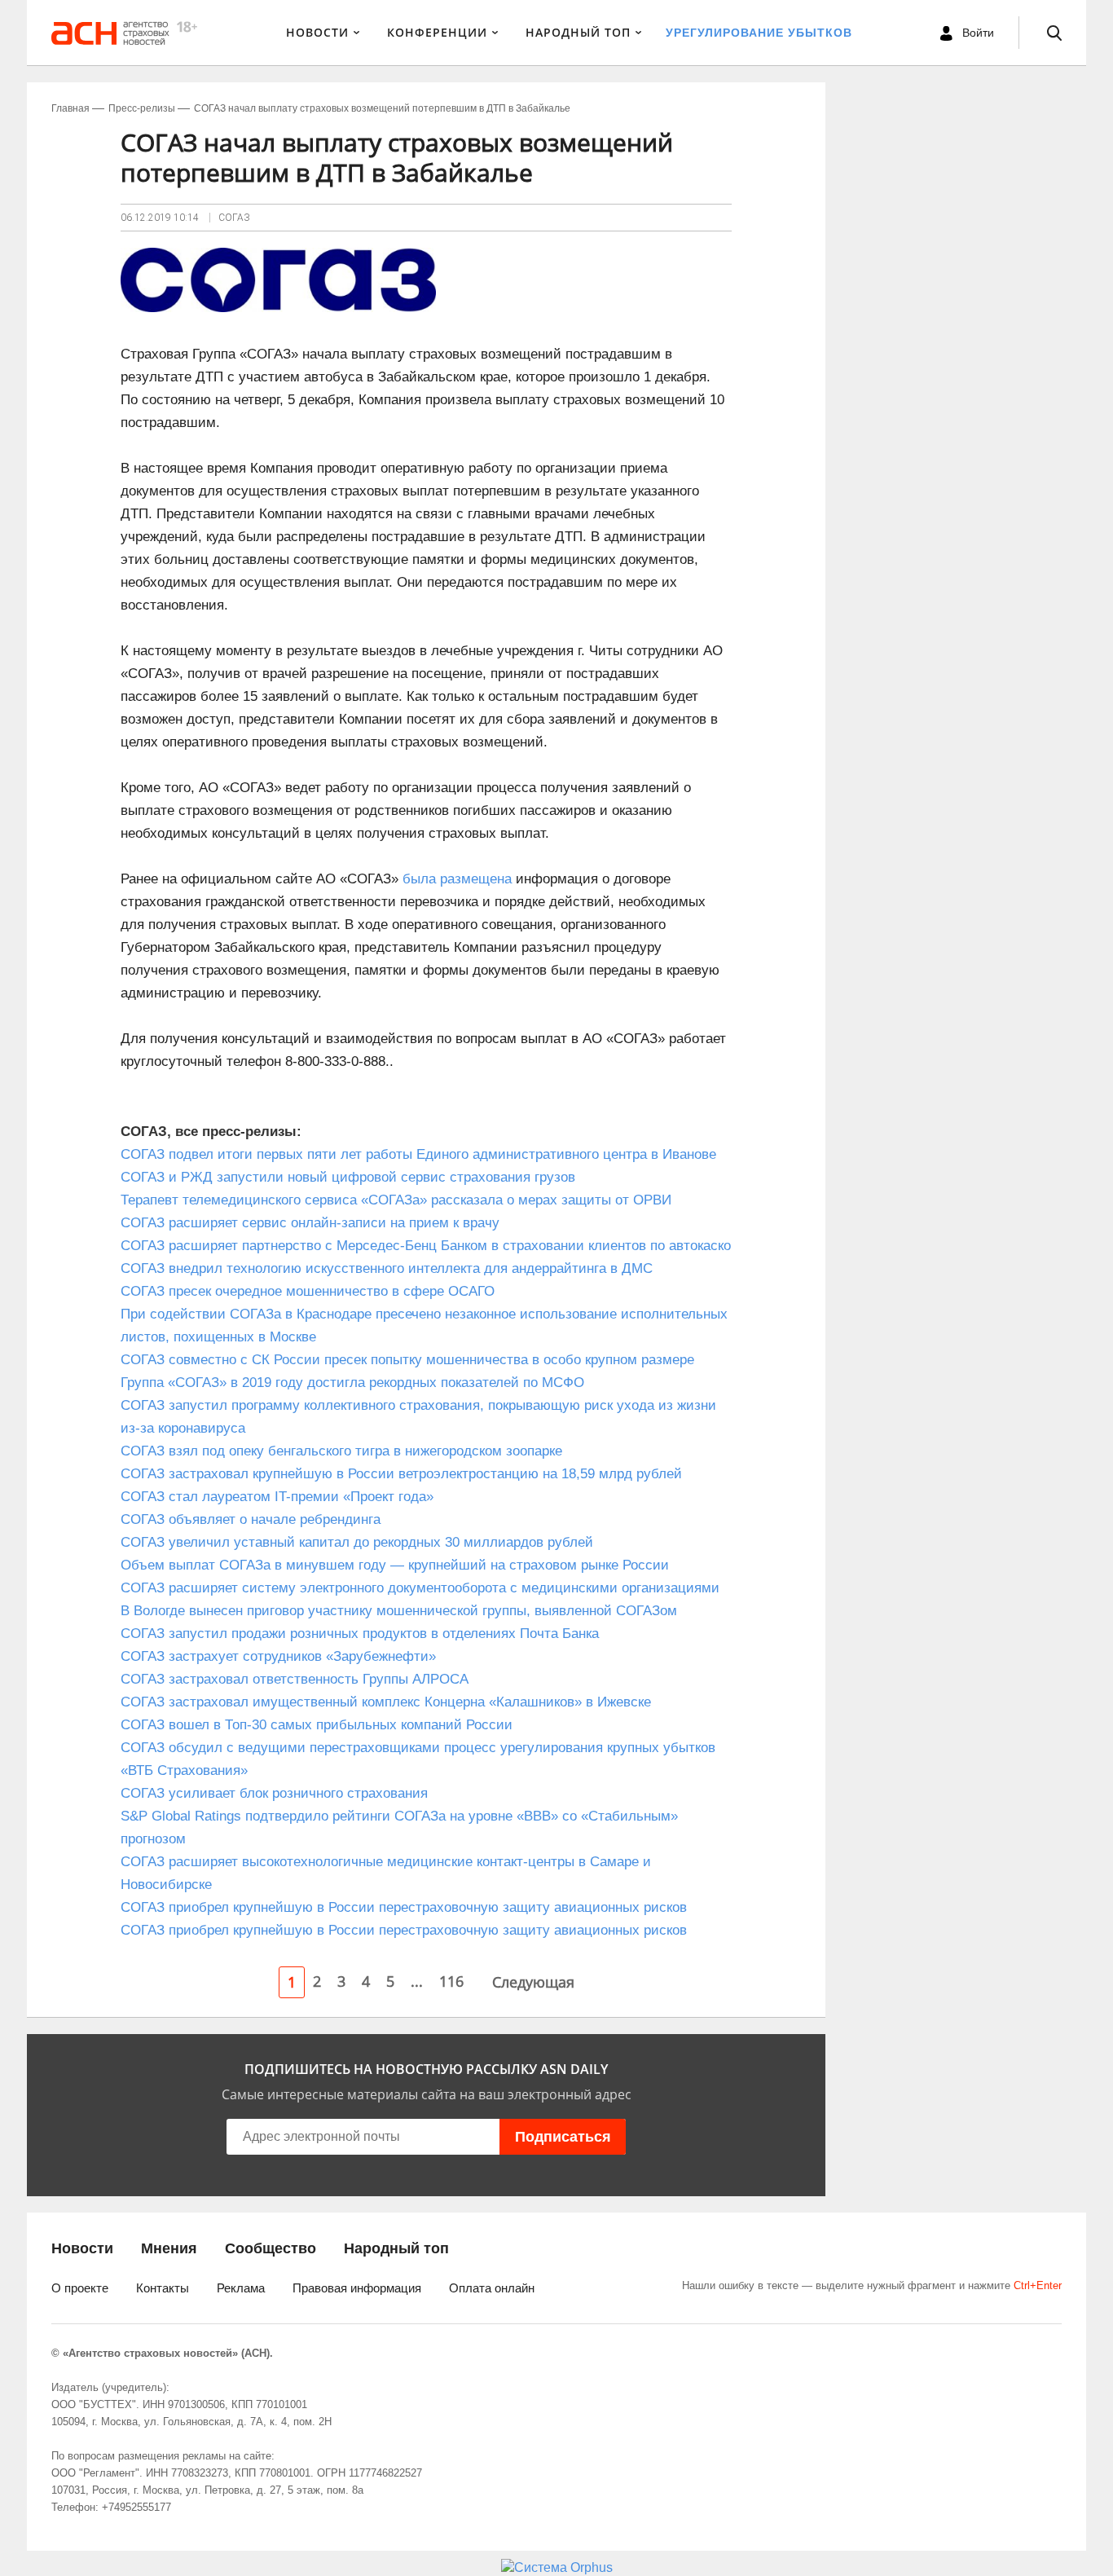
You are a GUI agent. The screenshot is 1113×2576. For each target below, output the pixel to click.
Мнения (169, 2248)
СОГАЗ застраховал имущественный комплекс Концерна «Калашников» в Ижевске (386, 1702)
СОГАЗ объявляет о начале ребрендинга (251, 1519)
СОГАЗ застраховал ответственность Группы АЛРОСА (295, 1679)
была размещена (457, 879)
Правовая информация (357, 2288)
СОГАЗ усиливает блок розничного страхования (274, 1793)
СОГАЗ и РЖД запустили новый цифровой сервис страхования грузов (348, 1177)
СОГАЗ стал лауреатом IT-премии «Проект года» (277, 1497)
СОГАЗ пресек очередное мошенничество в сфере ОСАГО (308, 1291)
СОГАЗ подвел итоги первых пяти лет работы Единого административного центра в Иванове (418, 1154)
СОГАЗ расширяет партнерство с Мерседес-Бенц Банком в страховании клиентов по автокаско (426, 1246)
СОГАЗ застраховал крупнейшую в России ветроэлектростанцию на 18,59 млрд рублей (401, 1474)
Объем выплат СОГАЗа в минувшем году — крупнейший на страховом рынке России (395, 1565)
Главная (70, 108)
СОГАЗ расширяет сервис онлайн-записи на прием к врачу (310, 1223)
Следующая (533, 1982)
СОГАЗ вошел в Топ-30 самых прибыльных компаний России (317, 1725)
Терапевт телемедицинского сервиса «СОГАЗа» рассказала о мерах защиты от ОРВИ (396, 1200)
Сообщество (271, 2248)
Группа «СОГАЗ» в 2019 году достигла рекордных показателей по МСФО (352, 1383)
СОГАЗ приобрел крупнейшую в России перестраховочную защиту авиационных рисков (404, 1907)
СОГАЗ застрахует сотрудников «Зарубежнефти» (278, 1656)
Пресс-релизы (142, 108)
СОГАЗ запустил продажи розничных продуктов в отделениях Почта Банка (360, 1634)
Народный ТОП (578, 32)
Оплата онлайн (492, 2288)
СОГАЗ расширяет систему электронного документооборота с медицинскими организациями (420, 1588)
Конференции (437, 32)
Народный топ (396, 2248)
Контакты (163, 2288)
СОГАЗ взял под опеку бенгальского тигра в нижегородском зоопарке (341, 1451)
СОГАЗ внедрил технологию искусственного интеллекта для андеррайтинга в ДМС (387, 1268)
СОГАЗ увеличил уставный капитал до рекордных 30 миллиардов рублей (357, 1542)
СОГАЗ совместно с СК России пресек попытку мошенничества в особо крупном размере (407, 1360)
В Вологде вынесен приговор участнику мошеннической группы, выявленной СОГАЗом (399, 1611)
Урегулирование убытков (759, 33)
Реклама (241, 2288)
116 (451, 1981)
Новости (317, 32)
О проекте (80, 2288)
